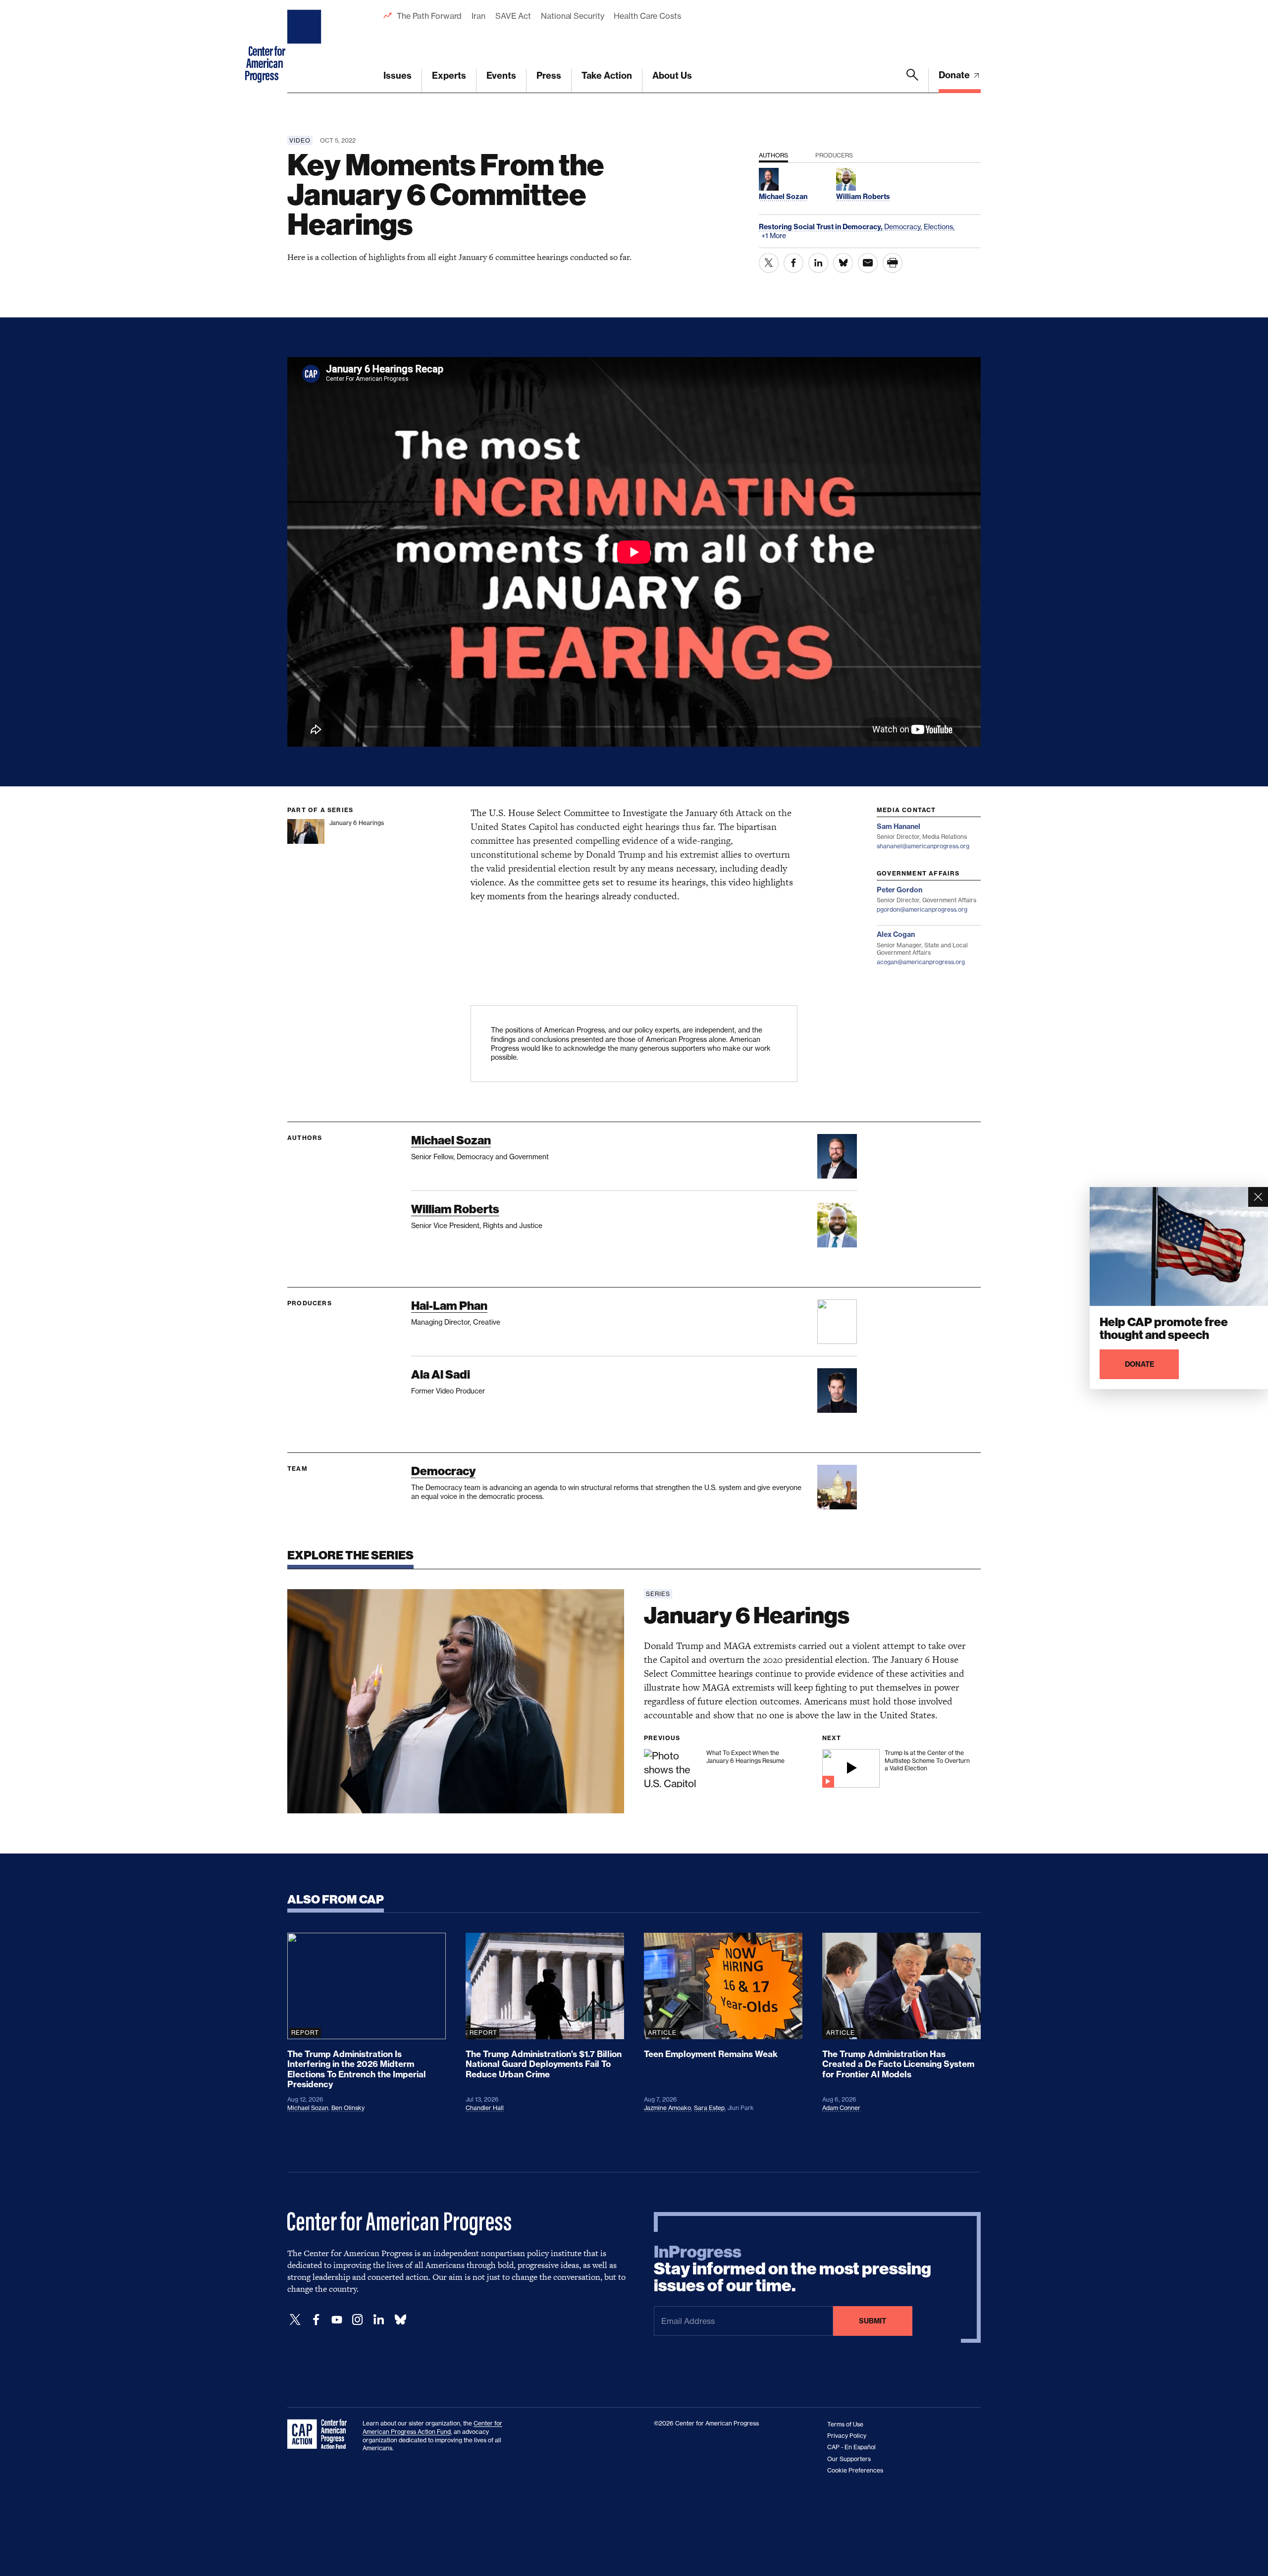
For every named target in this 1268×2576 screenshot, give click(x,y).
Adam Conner (841, 2108)
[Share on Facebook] (793, 263)
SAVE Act (513, 16)
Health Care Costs (647, 16)
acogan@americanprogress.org (921, 962)
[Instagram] (358, 2320)
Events (501, 76)
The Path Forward (429, 16)
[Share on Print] (893, 263)
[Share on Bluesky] (843, 263)
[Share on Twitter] (769, 263)
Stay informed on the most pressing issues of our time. (792, 2269)
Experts (449, 76)
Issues (397, 76)
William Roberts (455, 1209)
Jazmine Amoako (667, 2108)
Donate (955, 75)
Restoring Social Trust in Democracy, (821, 227)
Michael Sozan (451, 1140)
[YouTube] (337, 2320)
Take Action (607, 76)
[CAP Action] (320, 2434)
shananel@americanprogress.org (923, 846)
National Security (572, 16)
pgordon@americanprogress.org (922, 909)
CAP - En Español (851, 2447)
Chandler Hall (485, 2108)
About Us (672, 76)
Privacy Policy (847, 2436)
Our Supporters (849, 2459)
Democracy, (904, 227)
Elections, (939, 227)
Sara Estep (709, 2108)
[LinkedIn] (378, 2320)
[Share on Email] (868, 263)
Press (549, 76)
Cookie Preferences (855, 2470)
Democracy (443, 1471)
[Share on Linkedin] (818, 263)
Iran (478, 16)
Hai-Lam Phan (449, 1306)
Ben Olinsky (348, 2108)
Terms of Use (845, 2424)
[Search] (912, 81)
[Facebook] (316, 2320)
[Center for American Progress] (306, 47)
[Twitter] (295, 2320)
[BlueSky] (400, 2320)
